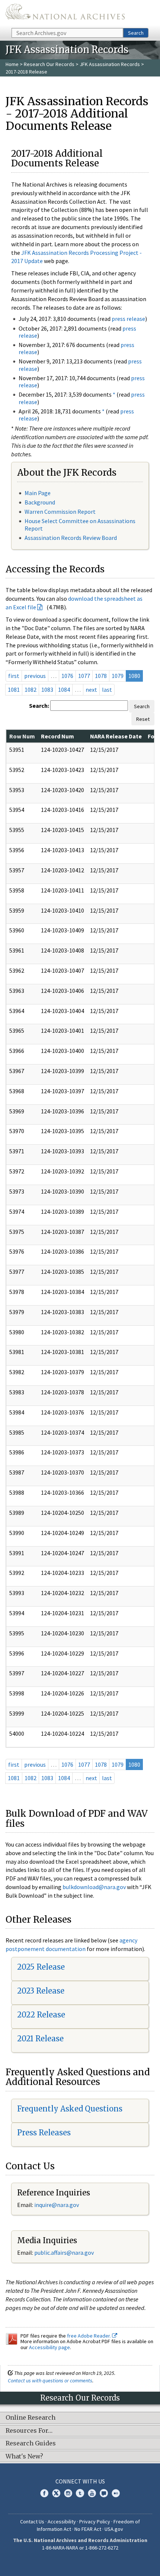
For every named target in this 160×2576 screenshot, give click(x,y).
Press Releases (44, 2133)
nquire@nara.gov (57, 2205)
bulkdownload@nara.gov (94, 1887)
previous (35, 676)
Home (12, 64)
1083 (47, 690)
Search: (39, 706)
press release (128, 319)
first (14, 676)
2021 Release (40, 2039)
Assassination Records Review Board (71, 538)
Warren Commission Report (60, 512)
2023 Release (41, 1991)
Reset (143, 719)
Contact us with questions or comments (50, 2380)
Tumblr (80, 2493)
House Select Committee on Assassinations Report (80, 524)
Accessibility (62, 2522)
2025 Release (41, 1967)
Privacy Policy (95, 2522)
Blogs (104, 2493)
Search (136, 33)
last (107, 690)
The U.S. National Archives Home (65, 13)
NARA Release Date (116, 736)
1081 (14, 690)
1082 (31, 690)
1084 (64, 690)
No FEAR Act (88, 2529)
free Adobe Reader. (89, 2336)
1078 (101, 676)
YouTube (92, 2493)
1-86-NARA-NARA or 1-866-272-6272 (80, 2548)
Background (40, 502)
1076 (67, 676)
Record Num (57, 736)
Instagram (68, 2493)
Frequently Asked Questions (70, 2109)
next (91, 690)
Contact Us (32, 2522)
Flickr (116, 2493)
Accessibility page (49, 2347)
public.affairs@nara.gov (64, 2253)
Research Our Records (49, 64)
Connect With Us (80, 2481)
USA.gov (114, 2529)
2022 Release (41, 2015)
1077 (84, 676)
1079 (118, 676)
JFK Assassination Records (110, 64)
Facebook (44, 2493)
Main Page (38, 493)
